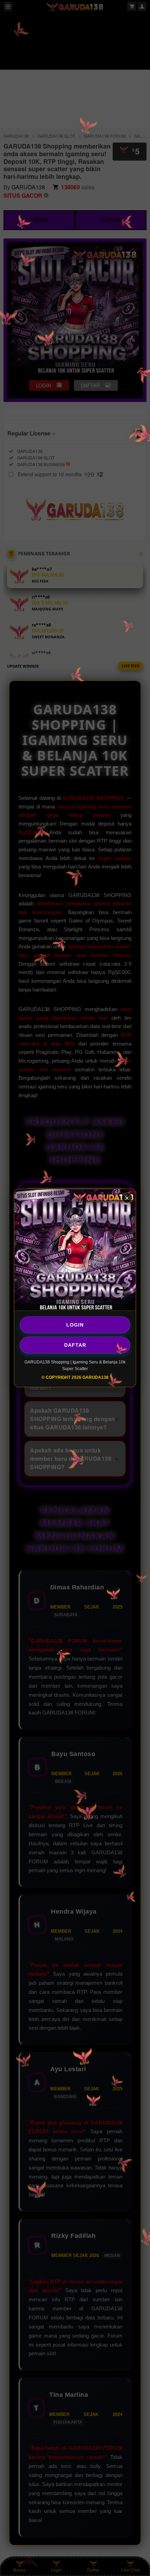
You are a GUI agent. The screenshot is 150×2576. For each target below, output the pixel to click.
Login (75, 1325)
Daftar (75, 1345)
